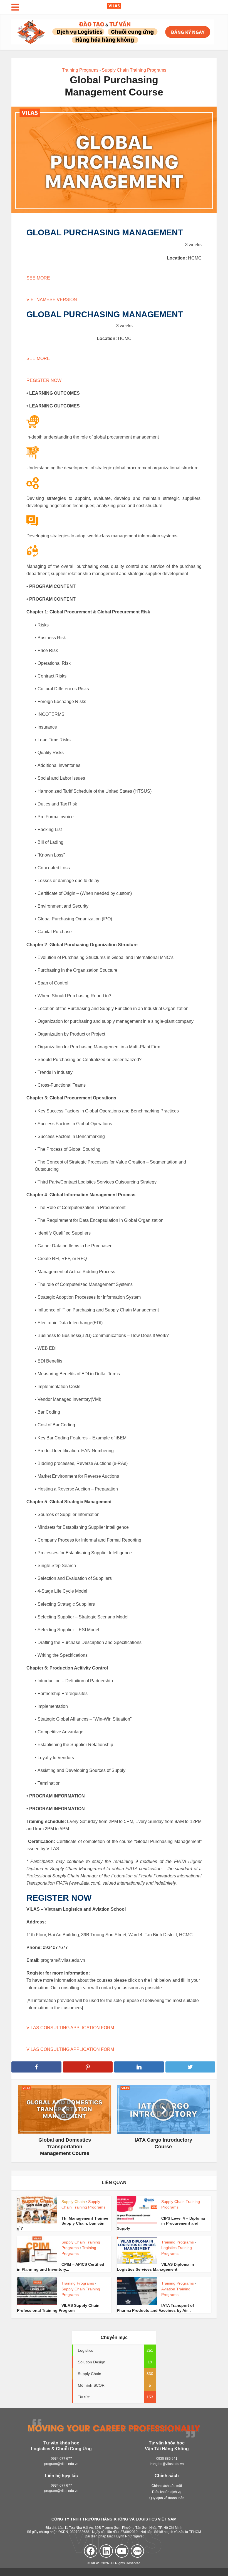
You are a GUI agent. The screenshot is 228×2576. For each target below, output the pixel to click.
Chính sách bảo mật (167, 2486)
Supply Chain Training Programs (134, 70)
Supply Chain (73, 2202)
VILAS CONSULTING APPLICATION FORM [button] (70, 2028)
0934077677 (55, 1947)
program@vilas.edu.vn (61, 2464)
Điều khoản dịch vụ (167, 2492)
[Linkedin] (106, 2551)
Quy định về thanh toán (167, 2498)
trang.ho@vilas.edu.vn (167, 2464)
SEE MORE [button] (38, 278)
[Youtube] (122, 2551)
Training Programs (80, 70)
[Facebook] (91, 2551)
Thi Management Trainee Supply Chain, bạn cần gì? (63, 2223)
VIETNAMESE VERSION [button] (52, 300)
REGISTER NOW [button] (44, 380)
